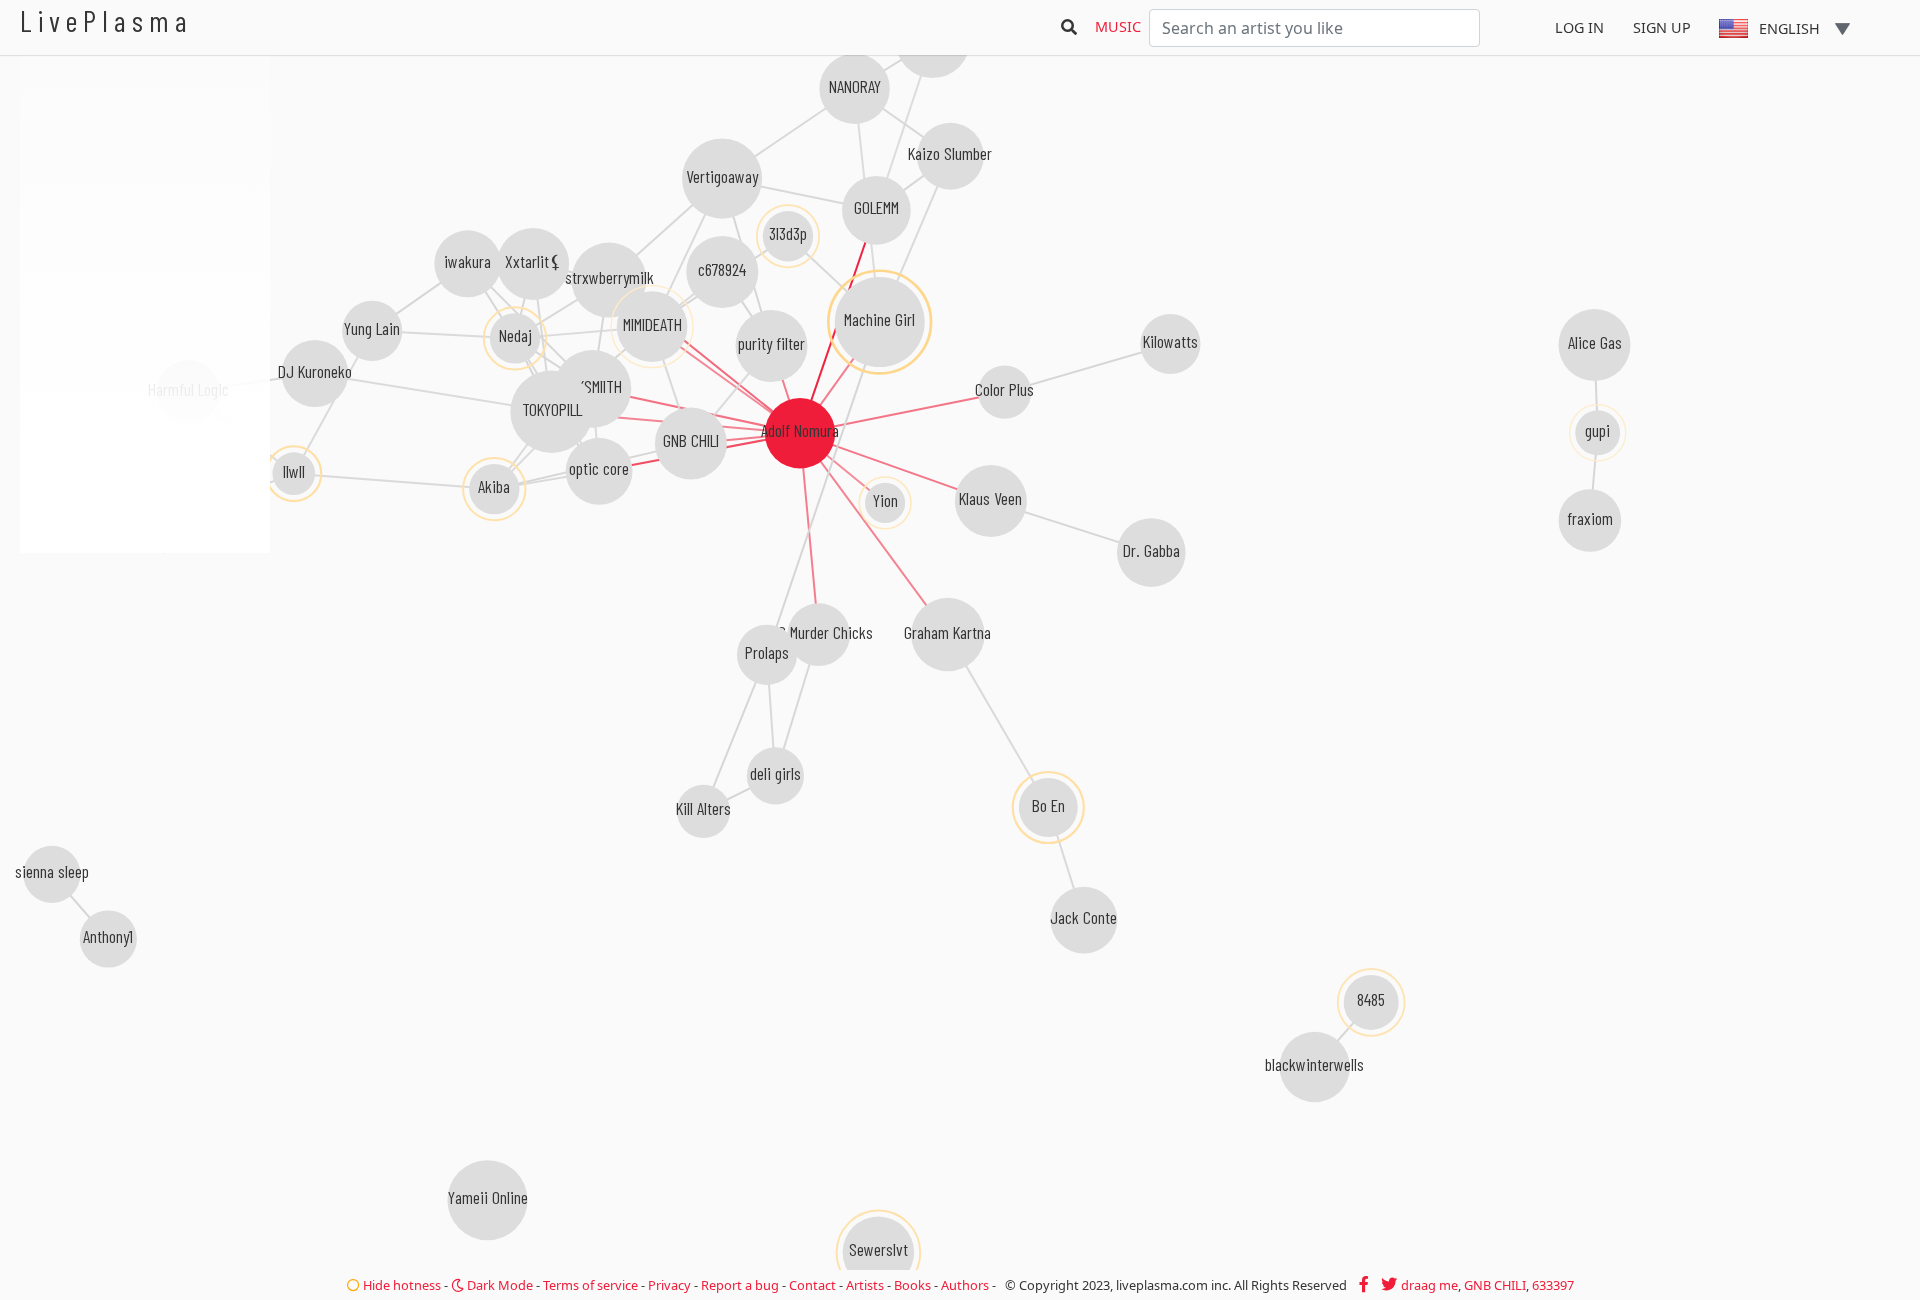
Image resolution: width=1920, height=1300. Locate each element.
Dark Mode (498, 1285)
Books (912, 1285)
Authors (965, 1285)
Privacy (669, 1285)
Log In (1579, 27)
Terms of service (590, 1285)
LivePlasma (106, 20)
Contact (812, 1285)
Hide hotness (400, 1285)
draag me (1429, 1285)
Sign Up (1662, 27)
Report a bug (740, 1285)
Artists (865, 1285)
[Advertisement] (145, 660)
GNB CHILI (1495, 1285)
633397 (1553, 1285)
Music (1118, 26)
